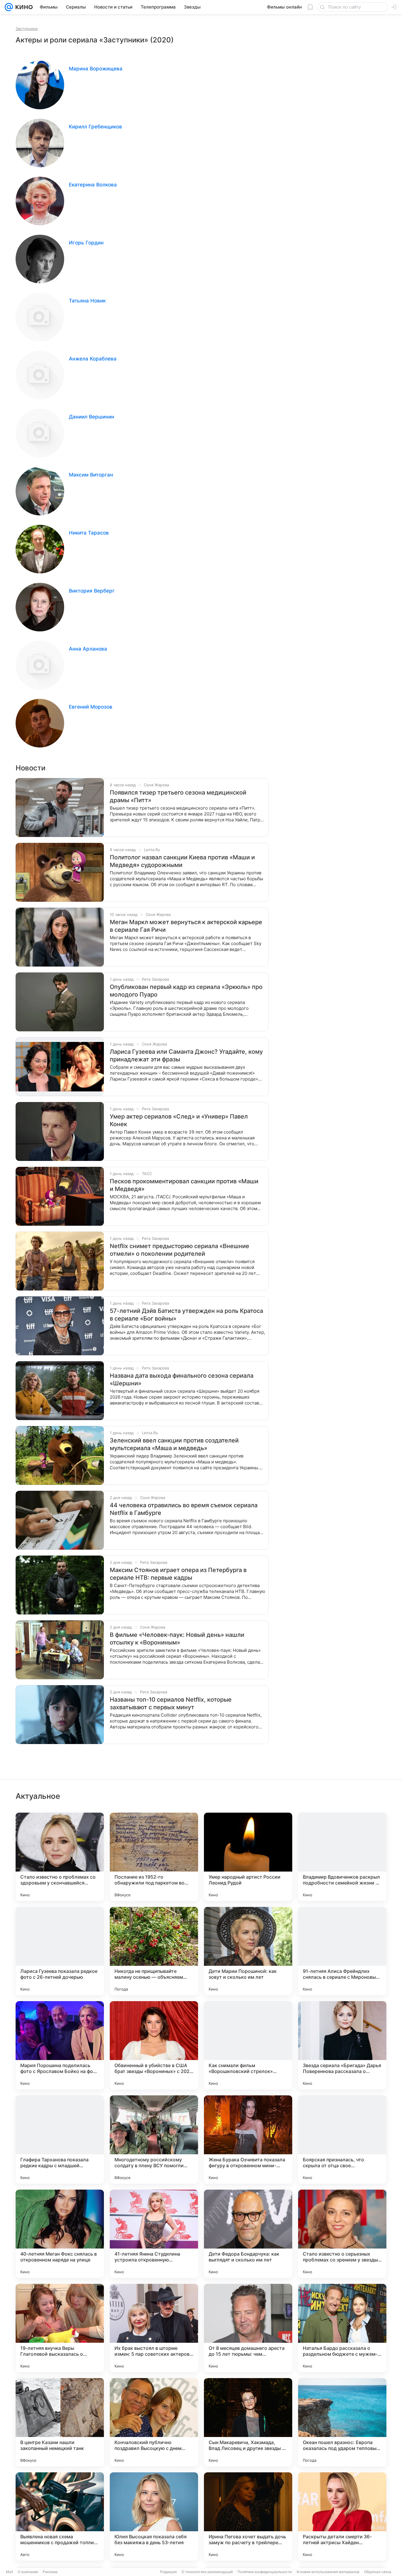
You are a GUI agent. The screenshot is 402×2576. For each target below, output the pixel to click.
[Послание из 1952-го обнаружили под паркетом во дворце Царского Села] (154, 1857)
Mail (9, 2572)
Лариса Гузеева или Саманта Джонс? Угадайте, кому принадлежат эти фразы (186, 1055)
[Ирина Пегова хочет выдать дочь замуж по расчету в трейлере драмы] (248, 2517)
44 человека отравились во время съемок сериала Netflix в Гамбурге (184, 1509)
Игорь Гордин (86, 243)
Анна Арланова (88, 649)
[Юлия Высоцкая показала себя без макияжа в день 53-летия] (154, 2517)
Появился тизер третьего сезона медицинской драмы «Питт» (178, 796)
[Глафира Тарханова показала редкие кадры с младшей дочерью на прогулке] (60, 2140)
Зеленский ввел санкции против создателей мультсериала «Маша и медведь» (174, 1444)
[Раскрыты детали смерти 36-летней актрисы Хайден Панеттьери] (342, 2517)
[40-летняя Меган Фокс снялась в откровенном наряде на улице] (60, 2234)
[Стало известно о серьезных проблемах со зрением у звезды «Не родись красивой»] (342, 2234)
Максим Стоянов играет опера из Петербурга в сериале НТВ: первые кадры (178, 1574)
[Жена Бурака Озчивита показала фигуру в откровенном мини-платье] (248, 2140)
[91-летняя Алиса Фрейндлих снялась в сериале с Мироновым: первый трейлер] (342, 1951)
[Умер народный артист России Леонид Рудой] (248, 1857)
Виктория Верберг (92, 591)
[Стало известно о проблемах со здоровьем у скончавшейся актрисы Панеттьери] (60, 1857)
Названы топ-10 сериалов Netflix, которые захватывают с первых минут (171, 1703)
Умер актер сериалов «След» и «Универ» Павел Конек (179, 1120)
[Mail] (9, 7)
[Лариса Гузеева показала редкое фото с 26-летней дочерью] (60, 1951)
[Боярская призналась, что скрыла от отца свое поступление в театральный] (342, 2140)
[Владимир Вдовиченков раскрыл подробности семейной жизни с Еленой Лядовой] (342, 1857)
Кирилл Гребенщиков (95, 127)
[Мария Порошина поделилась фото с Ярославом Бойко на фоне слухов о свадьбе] (60, 2045)
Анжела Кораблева (93, 359)
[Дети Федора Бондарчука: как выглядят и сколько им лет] (248, 2234)
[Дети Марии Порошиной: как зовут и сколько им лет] (248, 1951)
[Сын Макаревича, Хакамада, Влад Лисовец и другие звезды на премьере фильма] (248, 2422)
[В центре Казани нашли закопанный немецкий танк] (60, 2422)
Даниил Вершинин (92, 417)
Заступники (27, 29)
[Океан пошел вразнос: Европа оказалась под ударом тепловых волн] (342, 2422)
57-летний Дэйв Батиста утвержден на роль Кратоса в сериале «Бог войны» (186, 1315)
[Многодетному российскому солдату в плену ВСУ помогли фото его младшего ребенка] (154, 2140)
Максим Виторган (91, 475)
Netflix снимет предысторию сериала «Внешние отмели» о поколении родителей (180, 1250)
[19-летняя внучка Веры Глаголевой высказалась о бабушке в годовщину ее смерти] (60, 2328)
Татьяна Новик (87, 301)
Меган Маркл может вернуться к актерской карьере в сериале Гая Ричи (186, 926)
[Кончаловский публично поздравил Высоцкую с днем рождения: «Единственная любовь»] (154, 2422)
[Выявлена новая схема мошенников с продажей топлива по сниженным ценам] (60, 2517)
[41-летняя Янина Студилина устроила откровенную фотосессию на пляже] (154, 2234)
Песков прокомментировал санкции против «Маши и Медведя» (184, 1185)
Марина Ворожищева (96, 69)
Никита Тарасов (89, 533)
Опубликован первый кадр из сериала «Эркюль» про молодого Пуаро (186, 991)
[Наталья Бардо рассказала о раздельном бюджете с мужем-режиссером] (342, 2328)
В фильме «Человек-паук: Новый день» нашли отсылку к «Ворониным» (177, 1639)
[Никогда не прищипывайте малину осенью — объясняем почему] (154, 1951)
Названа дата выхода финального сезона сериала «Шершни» (182, 1379)
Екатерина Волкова (93, 185)
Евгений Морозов (91, 707)
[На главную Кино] (23, 7)
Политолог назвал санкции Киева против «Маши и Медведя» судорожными (182, 861)
